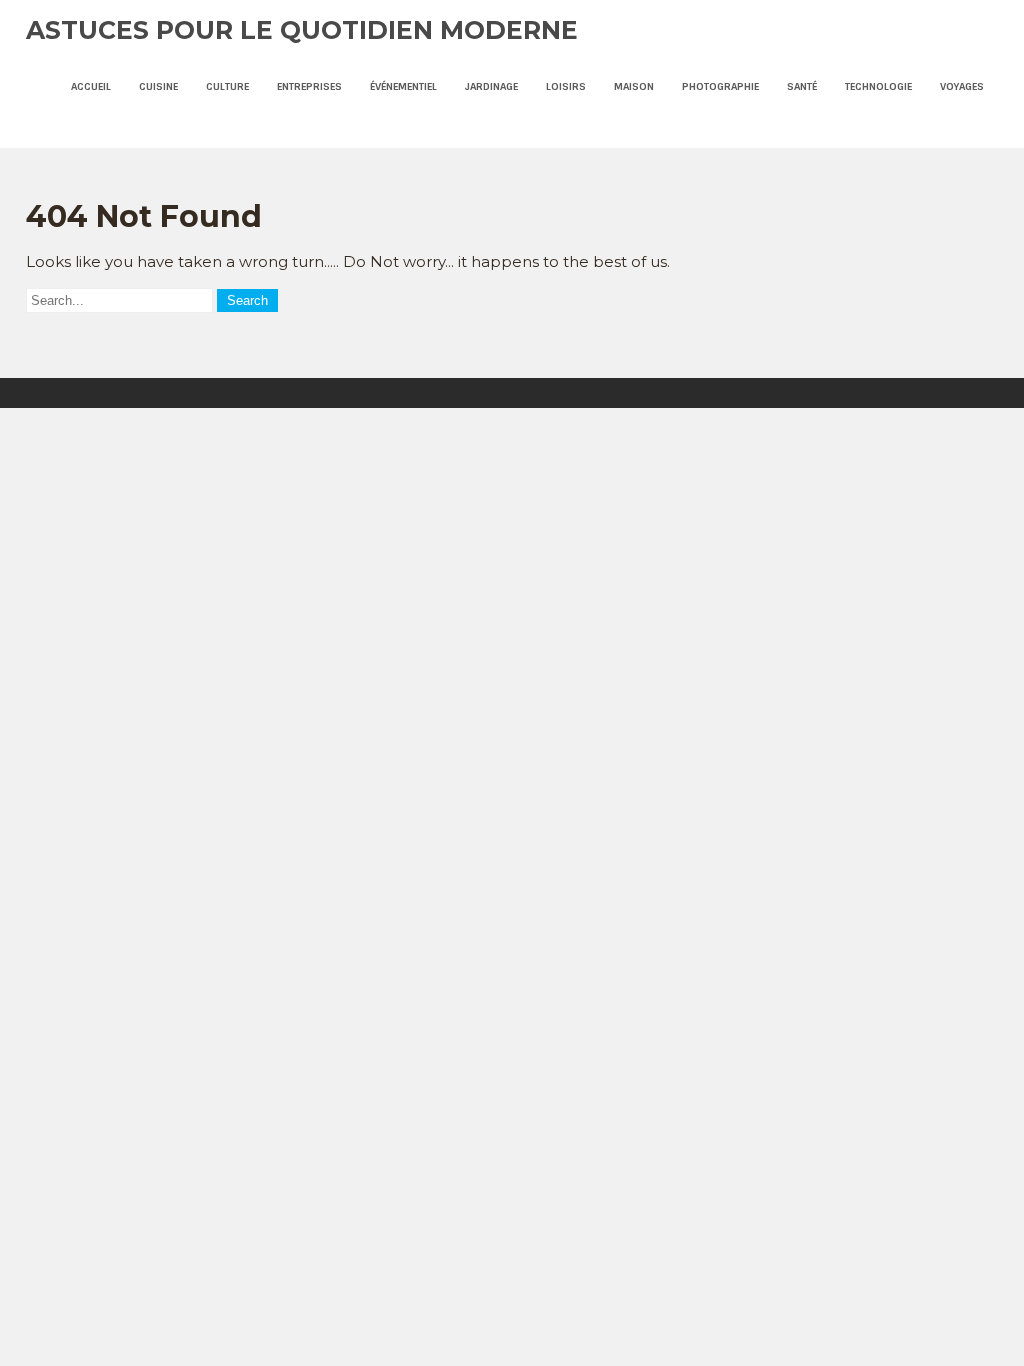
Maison (634, 86)
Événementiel (403, 86)
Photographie (720, 86)
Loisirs (566, 86)
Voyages (962, 86)
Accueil (91, 86)
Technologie (878, 86)
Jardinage (491, 86)
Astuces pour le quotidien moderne (302, 30)
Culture (227, 86)
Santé (802, 86)
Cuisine (158, 86)
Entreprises (309, 86)
